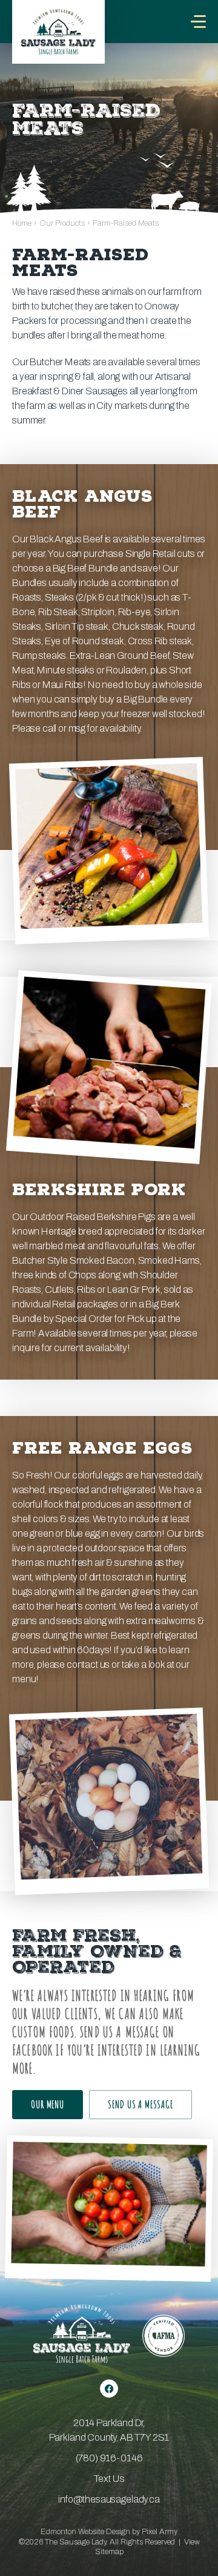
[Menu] (198, 22)
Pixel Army (160, 2532)
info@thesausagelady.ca (109, 2499)
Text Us (109, 2479)
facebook (109, 2389)
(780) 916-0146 (109, 2458)
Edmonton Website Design (85, 2532)
